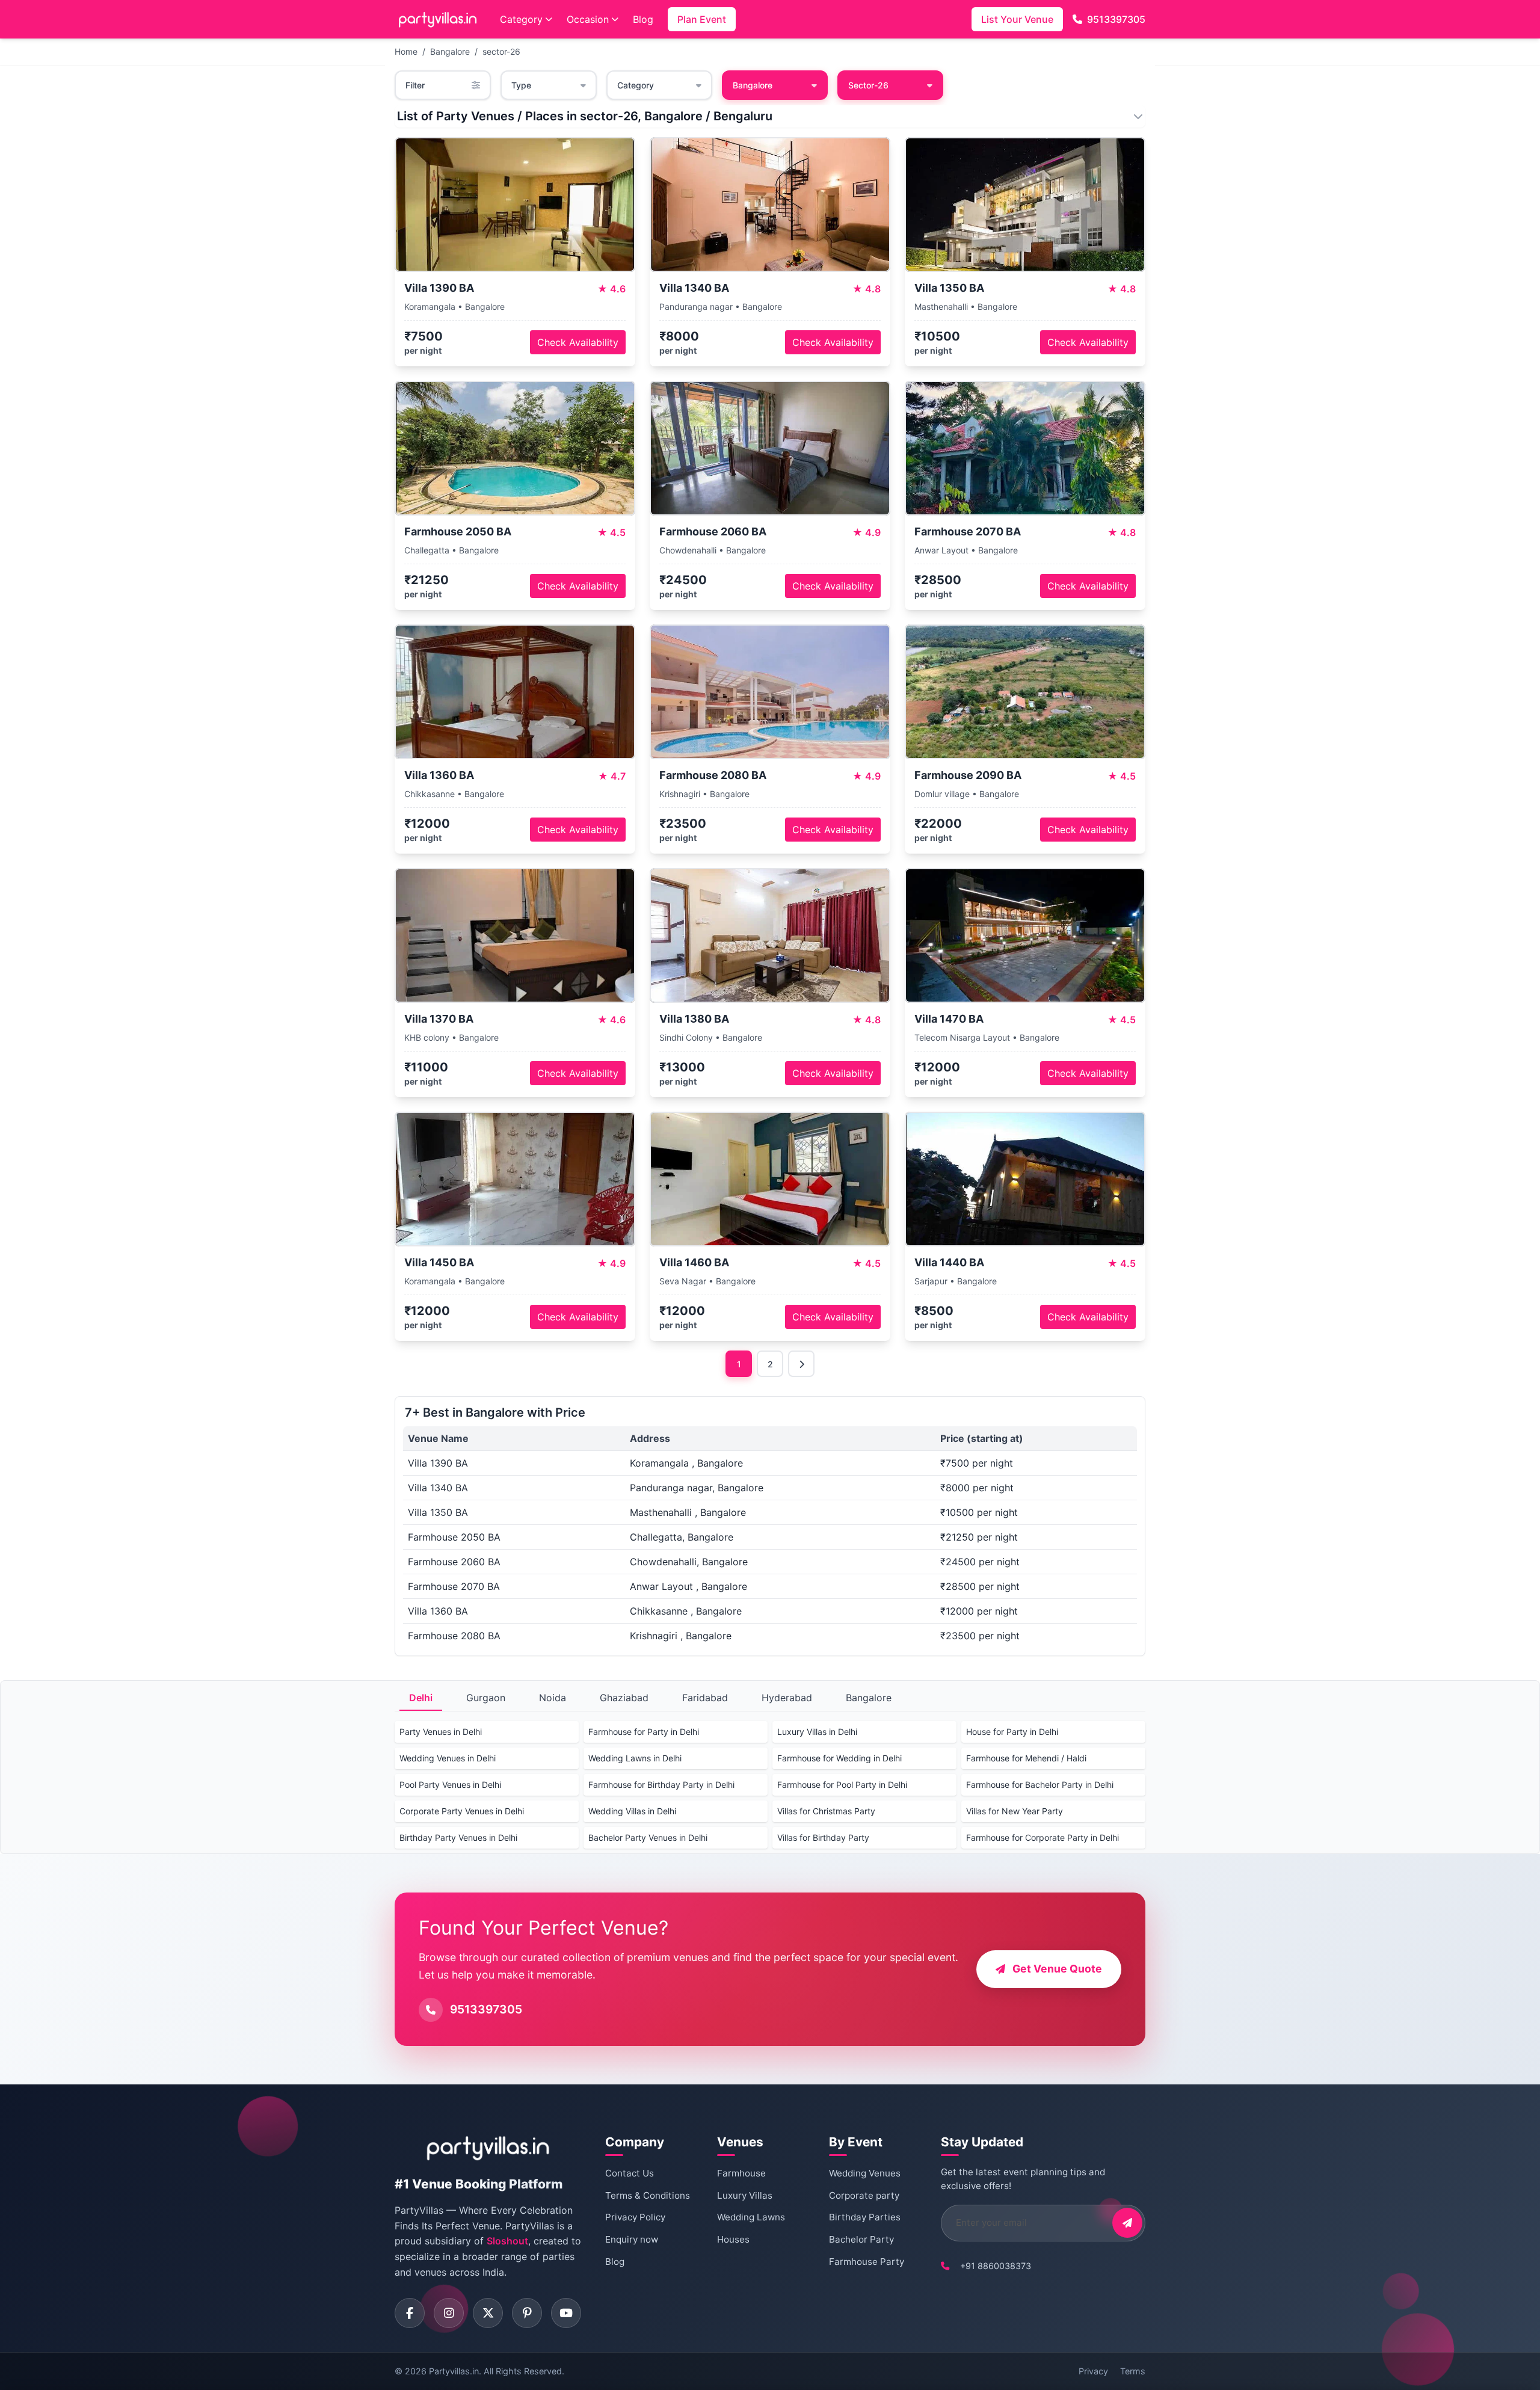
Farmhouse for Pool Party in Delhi (842, 1785)
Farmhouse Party (867, 2262)
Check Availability (578, 342)
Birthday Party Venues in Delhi (458, 1837)
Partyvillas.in (454, 2371)
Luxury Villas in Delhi (817, 1732)
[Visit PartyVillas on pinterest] (527, 2313)
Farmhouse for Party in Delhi (644, 1732)
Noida (553, 1698)
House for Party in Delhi (1012, 1732)
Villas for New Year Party (1015, 1811)
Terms (1133, 2371)
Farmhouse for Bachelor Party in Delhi (1040, 1785)
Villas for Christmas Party (826, 1811)
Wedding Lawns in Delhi (635, 1758)
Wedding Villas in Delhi (632, 1811)
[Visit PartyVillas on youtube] (566, 2313)
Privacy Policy (635, 2217)
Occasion (588, 19)
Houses (733, 2239)
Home (406, 51)
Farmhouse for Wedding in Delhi (839, 1758)
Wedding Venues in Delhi (448, 1758)
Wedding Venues (865, 2173)
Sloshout (507, 2241)
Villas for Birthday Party (823, 1837)
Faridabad (705, 1698)
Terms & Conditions (648, 2195)
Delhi (421, 1698)
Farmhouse (741, 2173)
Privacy (1093, 2371)
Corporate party (864, 2195)
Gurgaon (486, 1698)
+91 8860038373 (996, 2266)
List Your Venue (1017, 19)
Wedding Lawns (751, 2217)
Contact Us (630, 2173)
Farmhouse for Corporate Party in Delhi (1043, 1837)
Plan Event (702, 19)
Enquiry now (632, 2239)
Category (521, 19)
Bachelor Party (861, 2239)
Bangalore (450, 51)
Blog (643, 19)
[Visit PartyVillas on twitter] (488, 2313)
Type (521, 85)
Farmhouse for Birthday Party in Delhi (661, 1785)
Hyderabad (787, 1698)
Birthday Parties (865, 2217)
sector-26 (501, 51)
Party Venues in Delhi (441, 1732)
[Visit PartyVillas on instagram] (449, 2313)
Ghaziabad (624, 1698)
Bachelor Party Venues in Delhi (648, 1837)
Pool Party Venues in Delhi (450, 1785)
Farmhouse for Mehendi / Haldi (1026, 1758)
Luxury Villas (745, 2195)
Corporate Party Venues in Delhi (462, 1811)
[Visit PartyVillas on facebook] (410, 2313)
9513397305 (1116, 19)
